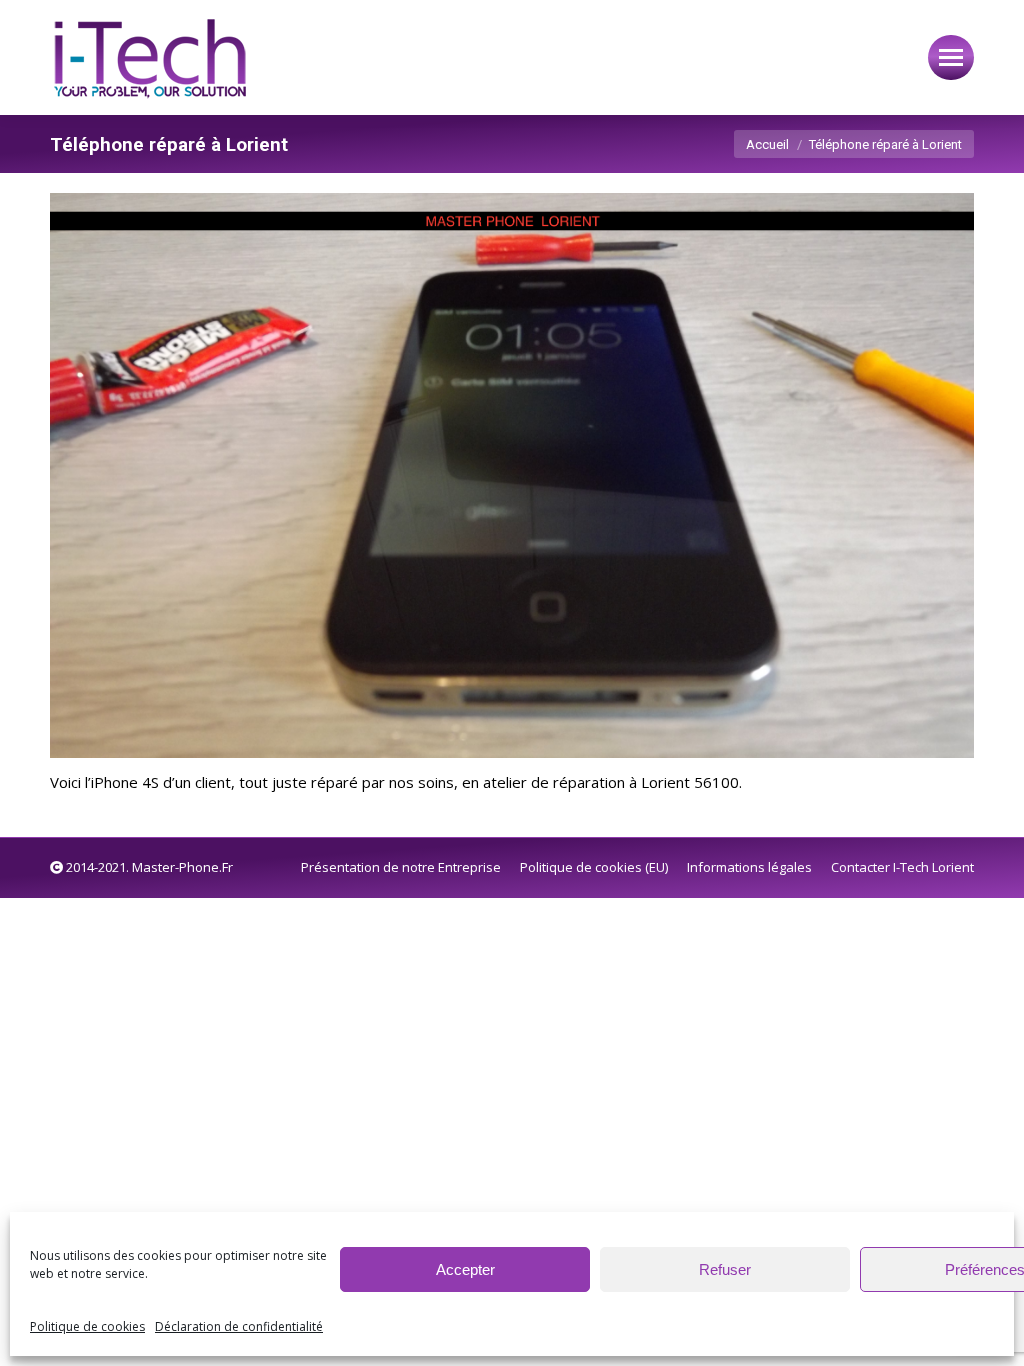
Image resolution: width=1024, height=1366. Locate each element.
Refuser (725, 1269)
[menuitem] (401, 867)
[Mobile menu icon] (951, 57)
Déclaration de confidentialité (239, 1326)
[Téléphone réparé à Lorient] (512, 475)
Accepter (465, 1269)
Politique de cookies (87, 1326)
